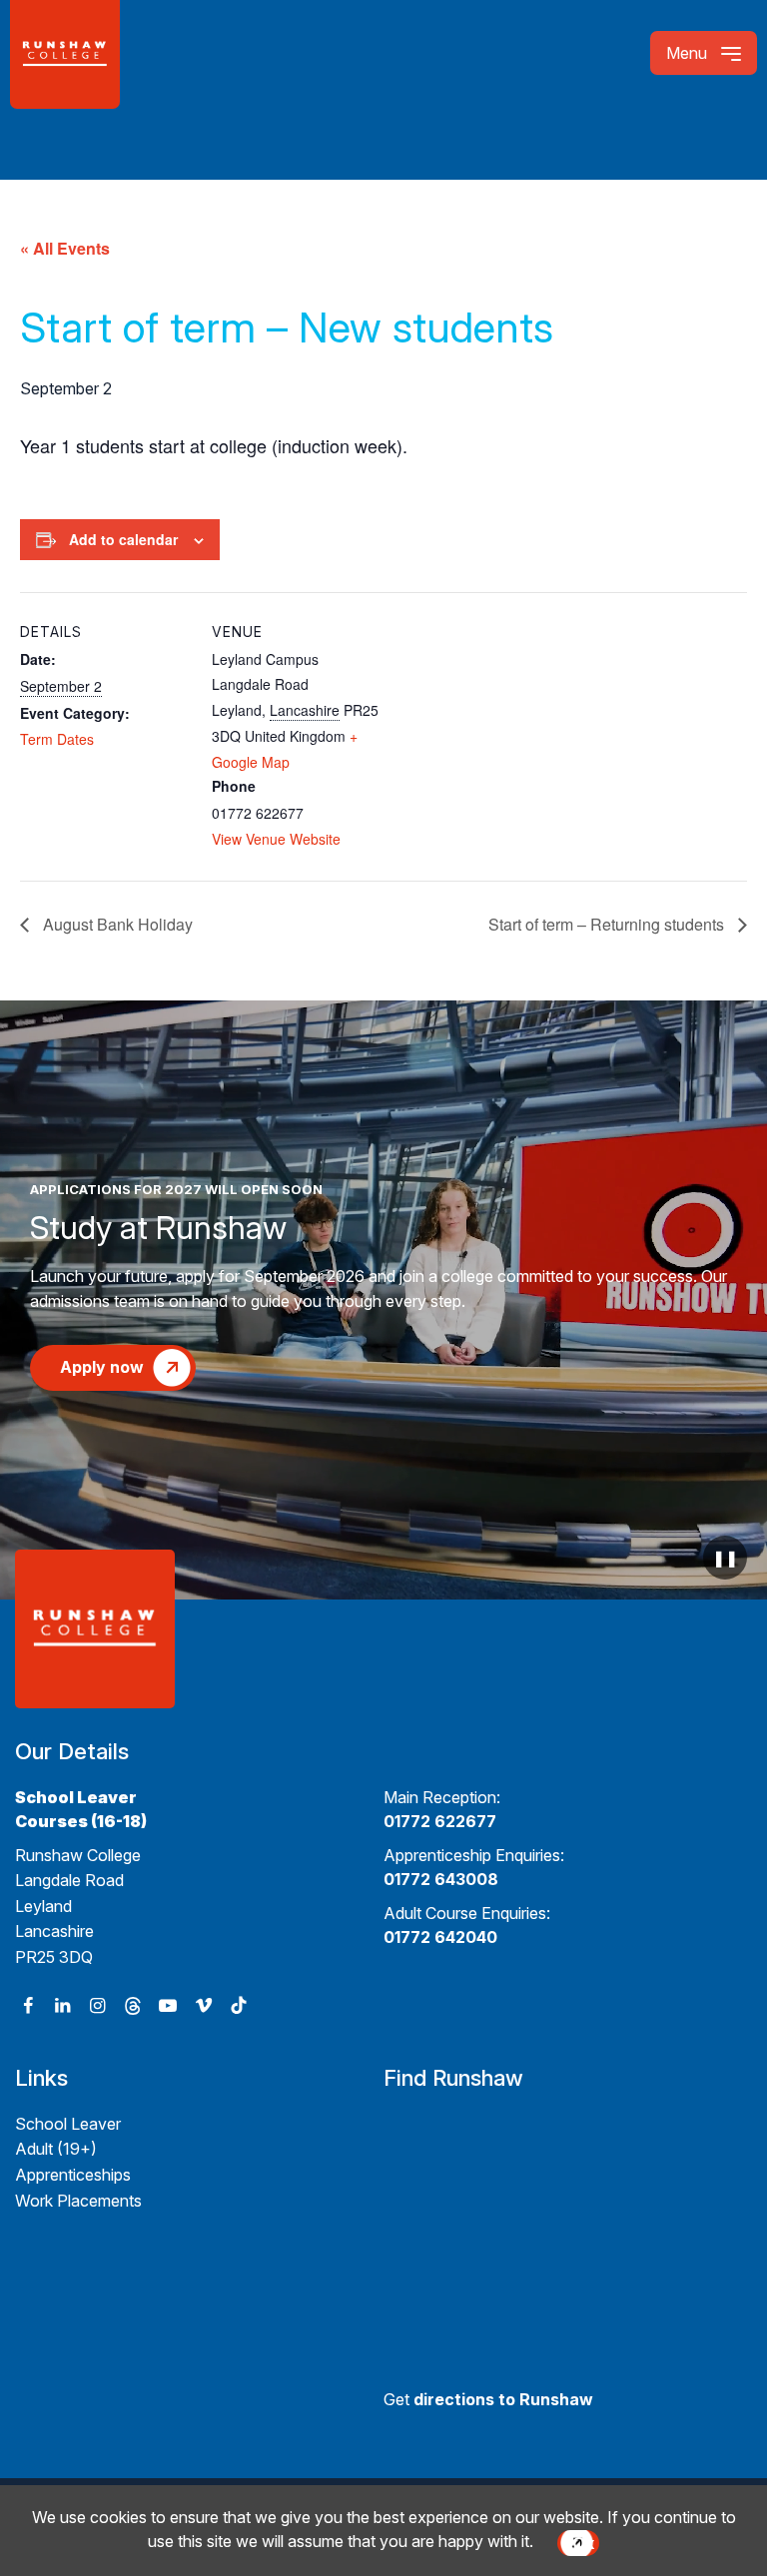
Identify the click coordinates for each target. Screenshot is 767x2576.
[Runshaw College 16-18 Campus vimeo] (203, 2005)
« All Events (65, 248)
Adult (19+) (56, 2149)
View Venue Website (276, 839)
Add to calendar (123, 539)
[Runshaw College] (96, 54)
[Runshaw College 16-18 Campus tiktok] (238, 2005)
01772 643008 (441, 1879)
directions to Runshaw (503, 2399)
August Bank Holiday (116, 924)
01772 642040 (440, 1937)
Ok (583, 2543)
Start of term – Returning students (608, 924)
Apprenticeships (73, 2175)
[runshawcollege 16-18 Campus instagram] (97, 2005)
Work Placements (78, 2201)
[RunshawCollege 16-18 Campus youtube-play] (168, 2005)
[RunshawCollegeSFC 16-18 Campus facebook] (27, 2005)
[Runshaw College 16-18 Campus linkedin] (62, 2005)
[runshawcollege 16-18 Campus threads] (133, 2005)
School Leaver (68, 2124)
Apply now (102, 1367)
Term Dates (57, 739)
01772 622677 (440, 1821)
